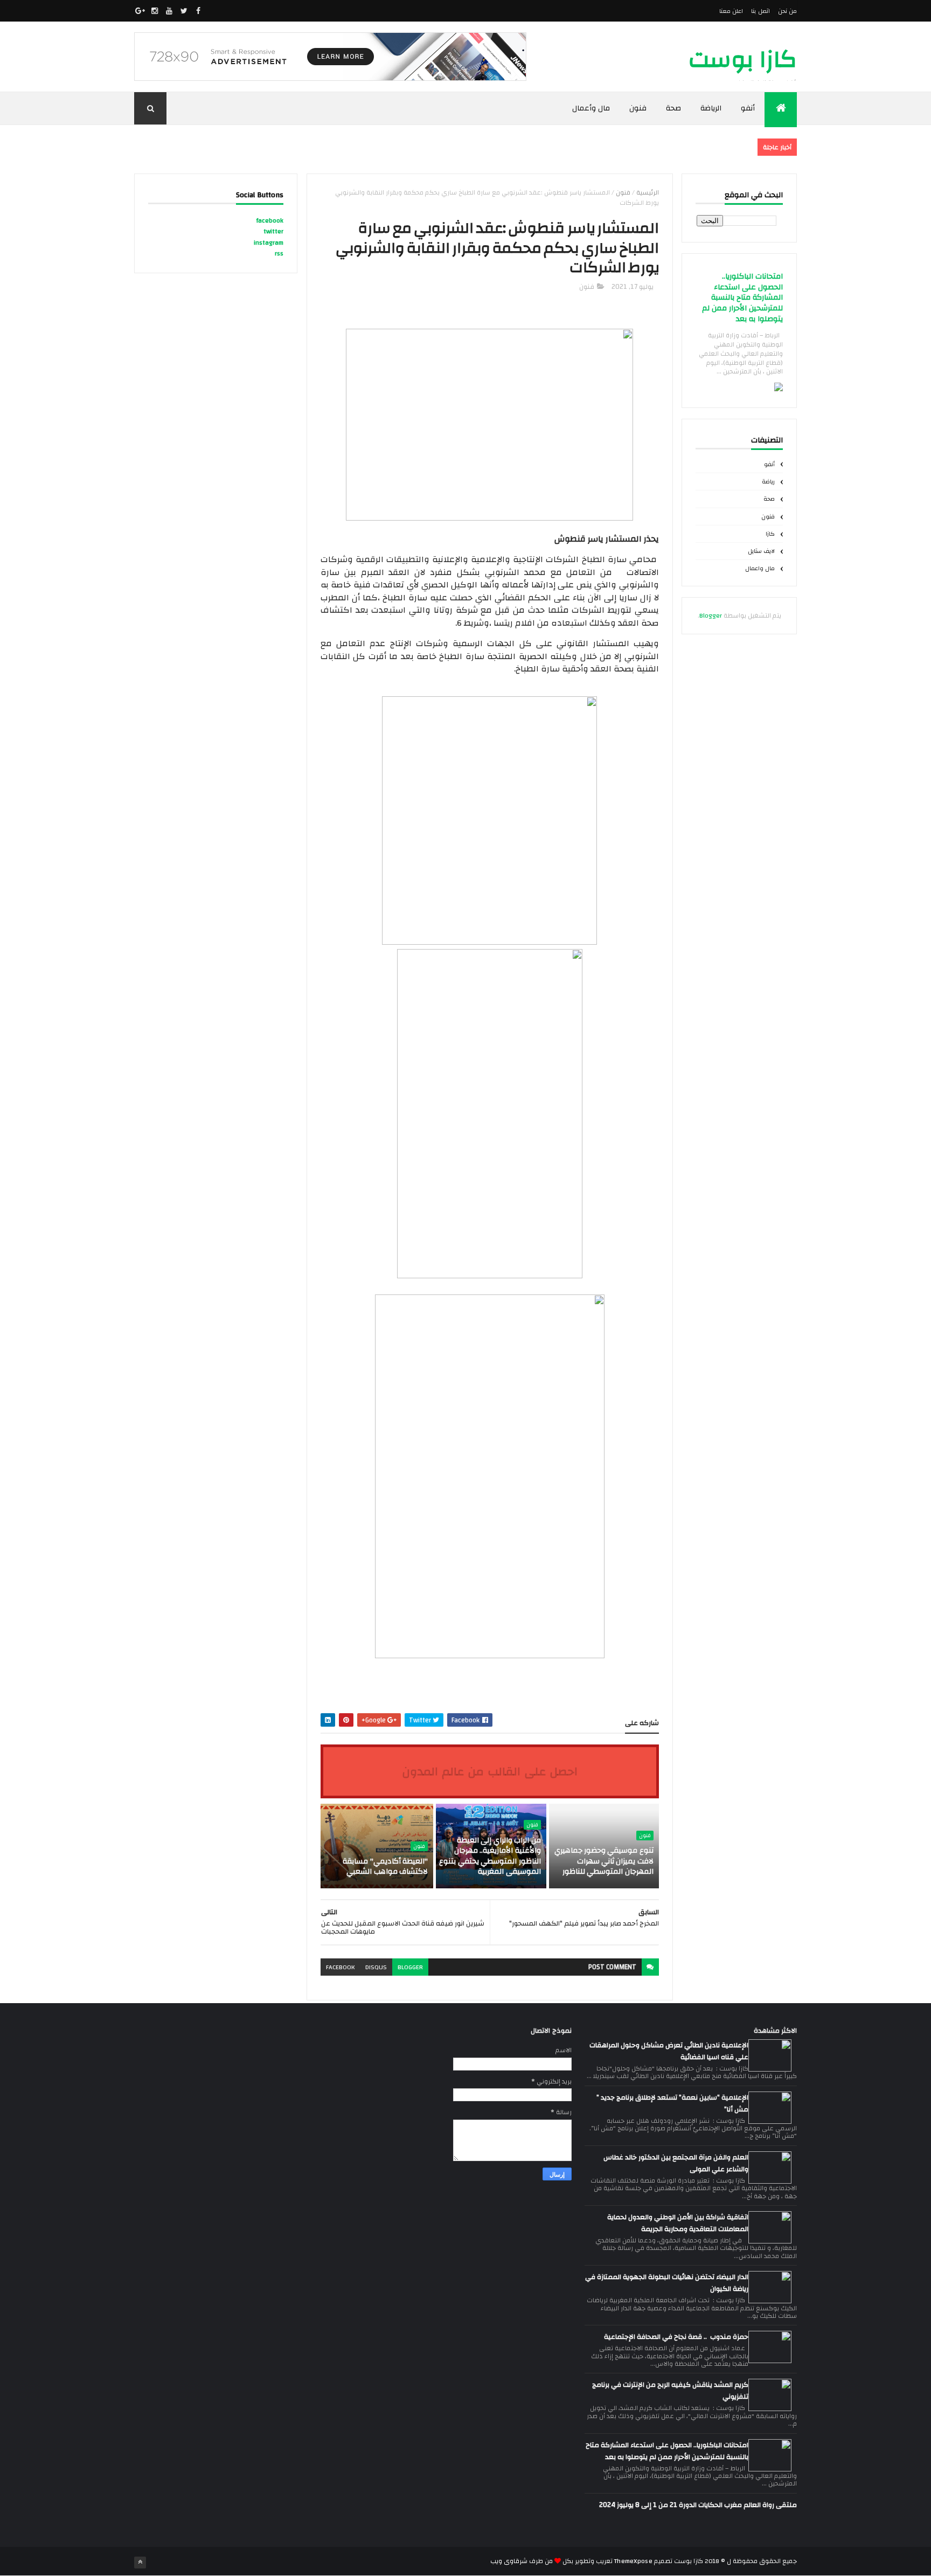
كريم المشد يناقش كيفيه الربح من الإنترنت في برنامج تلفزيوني (670, 2391)
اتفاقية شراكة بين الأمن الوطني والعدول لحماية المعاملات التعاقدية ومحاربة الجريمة (678, 2223)
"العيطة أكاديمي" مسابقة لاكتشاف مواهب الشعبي (385, 1867)
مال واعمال (760, 569)
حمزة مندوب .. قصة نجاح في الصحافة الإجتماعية (676, 2337)
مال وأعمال (591, 108)
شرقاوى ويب (509, 2561)
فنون (638, 108)
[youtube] (169, 11)
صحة (673, 108)
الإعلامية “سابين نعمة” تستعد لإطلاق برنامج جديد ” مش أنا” (672, 2103)
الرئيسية (648, 192)
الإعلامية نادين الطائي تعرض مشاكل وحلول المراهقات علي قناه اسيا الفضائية (669, 2051)
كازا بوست (743, 60)
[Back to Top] (140, 2563)
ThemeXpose (633, 2561)
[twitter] (184, 11)
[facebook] (198, 11)
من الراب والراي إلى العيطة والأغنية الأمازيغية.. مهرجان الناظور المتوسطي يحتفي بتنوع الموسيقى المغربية (490, 1856)
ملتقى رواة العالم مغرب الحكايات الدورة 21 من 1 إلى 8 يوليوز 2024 (698, 2505)
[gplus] (140, 11)
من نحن (787, 11)
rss (279, 253)
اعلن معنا (731, 11)
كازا (770, 534)
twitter (273, 231)
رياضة (768, 482)
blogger (410, 1967)
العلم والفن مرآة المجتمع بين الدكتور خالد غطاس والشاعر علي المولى (676, 2163)
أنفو (748, 108)
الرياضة (711, 108)
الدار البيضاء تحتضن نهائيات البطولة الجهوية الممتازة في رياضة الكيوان (667, 2283)
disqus (376, 1967)
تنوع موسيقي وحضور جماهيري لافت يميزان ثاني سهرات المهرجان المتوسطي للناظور (604, 1861)
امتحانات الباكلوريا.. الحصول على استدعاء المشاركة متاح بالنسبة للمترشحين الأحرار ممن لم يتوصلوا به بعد (742, 298)
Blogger (711, 615)
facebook (340, 1967)
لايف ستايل (761, 551)
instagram (269, 243)
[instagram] (155, 11)
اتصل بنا (760, 11)
